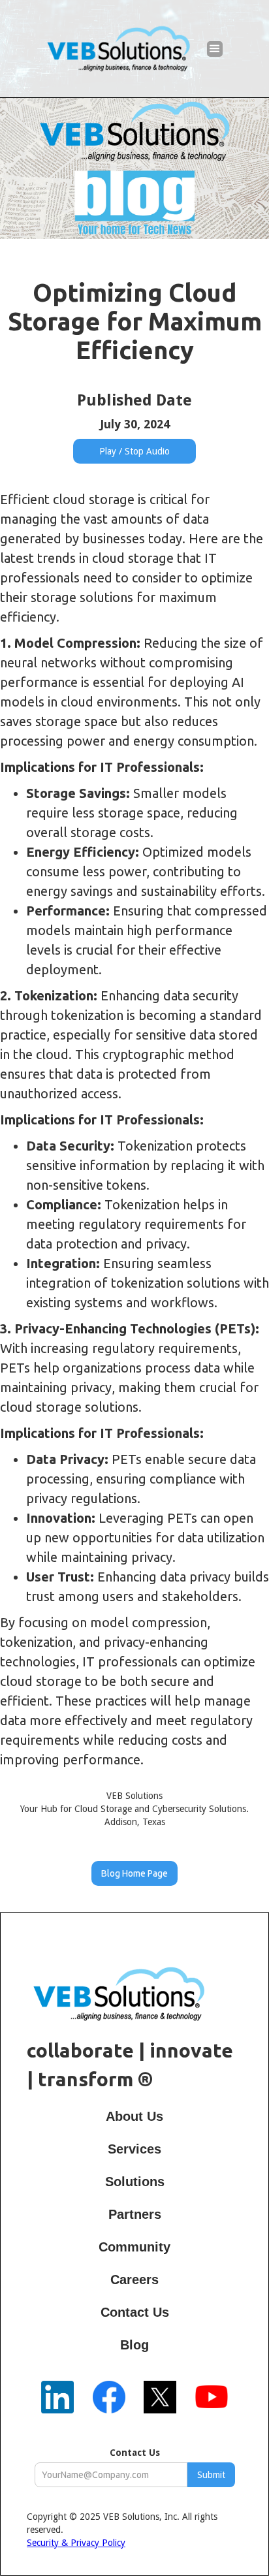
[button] (215, 49)
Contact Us (135, 2453)
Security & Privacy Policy (76, 2543)
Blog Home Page (134, 1873)
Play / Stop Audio (134, 451)
